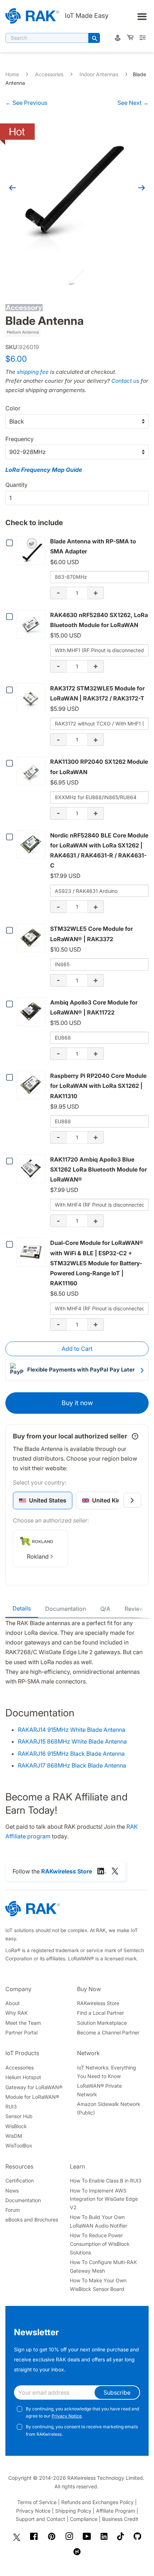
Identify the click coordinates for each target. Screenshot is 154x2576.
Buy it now (77, 1403)
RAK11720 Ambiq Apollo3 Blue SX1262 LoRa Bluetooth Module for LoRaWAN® (98, 1169)
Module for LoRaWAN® (32, 2097)
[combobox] (47, 38)
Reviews (136, 1609)
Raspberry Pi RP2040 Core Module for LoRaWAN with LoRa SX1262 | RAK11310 (98, 1086)
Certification (20, 2181)
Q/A (105, 1609)
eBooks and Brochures (32, 2220)
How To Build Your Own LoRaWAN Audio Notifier (98, 2221)
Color (13, 408)
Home (12, 74)
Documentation (66, 1609)
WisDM (14, 2136)
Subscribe (117, 2392)
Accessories (49, 74)
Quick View (32, 551)
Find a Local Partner (100, 2013)
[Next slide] (132, 1500)
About (13, 2003)
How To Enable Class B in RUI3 (106, 2181)
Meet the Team (23, 2023)
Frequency (20, 439)
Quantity (16, 485)
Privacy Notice (67, 2416)
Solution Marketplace (102, 2023)
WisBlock (16, 2126)
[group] (43, 1500)
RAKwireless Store (98, 2003)
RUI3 (11, 2106)
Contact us (125, 381)
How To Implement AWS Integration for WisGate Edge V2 (104, 2199)
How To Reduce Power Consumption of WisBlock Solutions (100, 2244)
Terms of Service (37, 2502)
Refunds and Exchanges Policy (97, 2502)
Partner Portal (21, 2032)
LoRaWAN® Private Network (99, 2090)
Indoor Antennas (99, 74)
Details (22, 1608)
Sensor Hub (19, 2116)
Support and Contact (40, 2519)
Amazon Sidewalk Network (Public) (109, 2108)
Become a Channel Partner (108, 2032)
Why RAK (16, 2013)
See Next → (133, 103)
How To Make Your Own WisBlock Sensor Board (98, 2285)
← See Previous (26, 103)
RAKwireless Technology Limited (105, 2478)
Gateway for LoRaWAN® (34, 2087)
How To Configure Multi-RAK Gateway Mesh (103, 2266)
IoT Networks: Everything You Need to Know (107, 2072)
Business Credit (120, 2519)
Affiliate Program (115, 2511)
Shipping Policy (73, 2511)
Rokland (38, 1556)
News (12, 2191)
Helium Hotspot (23, 2077)
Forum (13, 2210)
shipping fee (33, 372)
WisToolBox (19, 2145)
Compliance (84, 2519)
